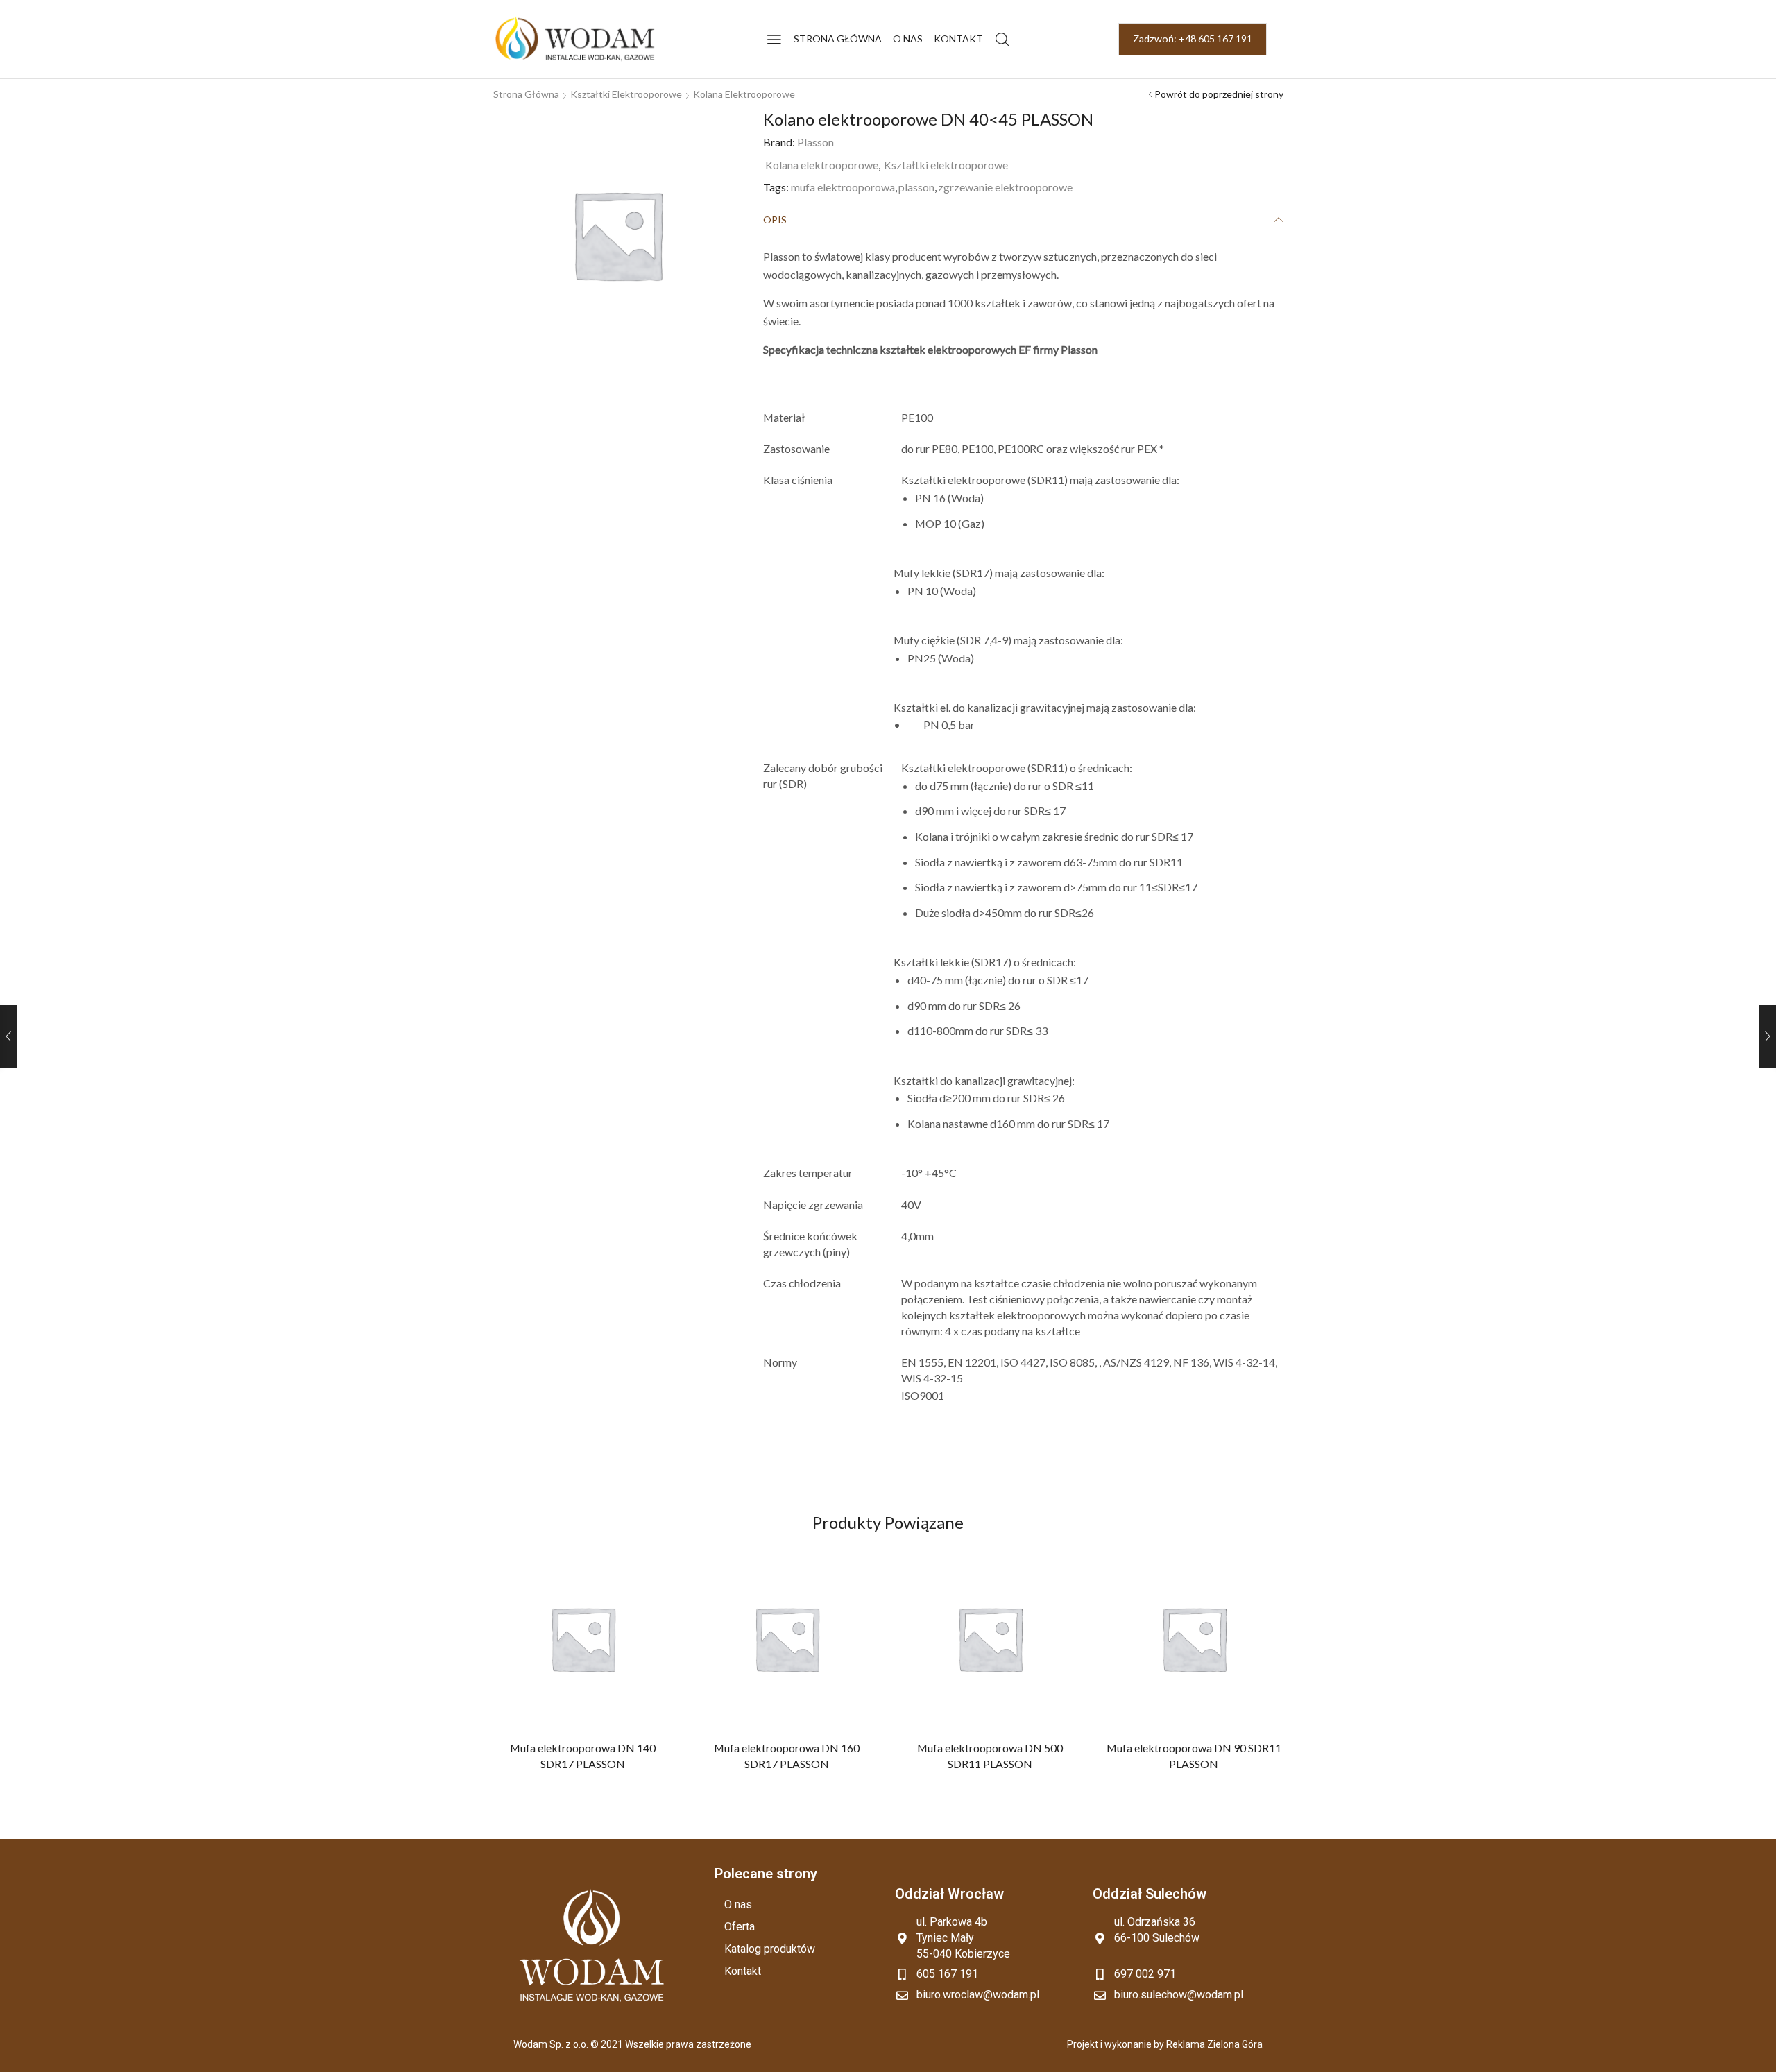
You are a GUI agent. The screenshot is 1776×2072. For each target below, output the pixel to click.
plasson (916, 187)
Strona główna (838, 38)
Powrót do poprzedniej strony (1219, 94)
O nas (908, 38)
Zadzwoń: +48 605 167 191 (1193, 38)
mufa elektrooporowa (843, 187)
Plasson (816, 142)
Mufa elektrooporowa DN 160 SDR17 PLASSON (786, 1755)
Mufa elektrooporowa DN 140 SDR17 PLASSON (583, 1755)
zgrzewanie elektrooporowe (1005, 187)
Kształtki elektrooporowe (626, 94)
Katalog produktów (770, 1949)
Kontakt (958, 38)
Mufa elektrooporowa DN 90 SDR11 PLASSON (1193, 1755)
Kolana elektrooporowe (744, 94)
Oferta (740, 1927)
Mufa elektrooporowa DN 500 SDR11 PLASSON (990, 1755)
